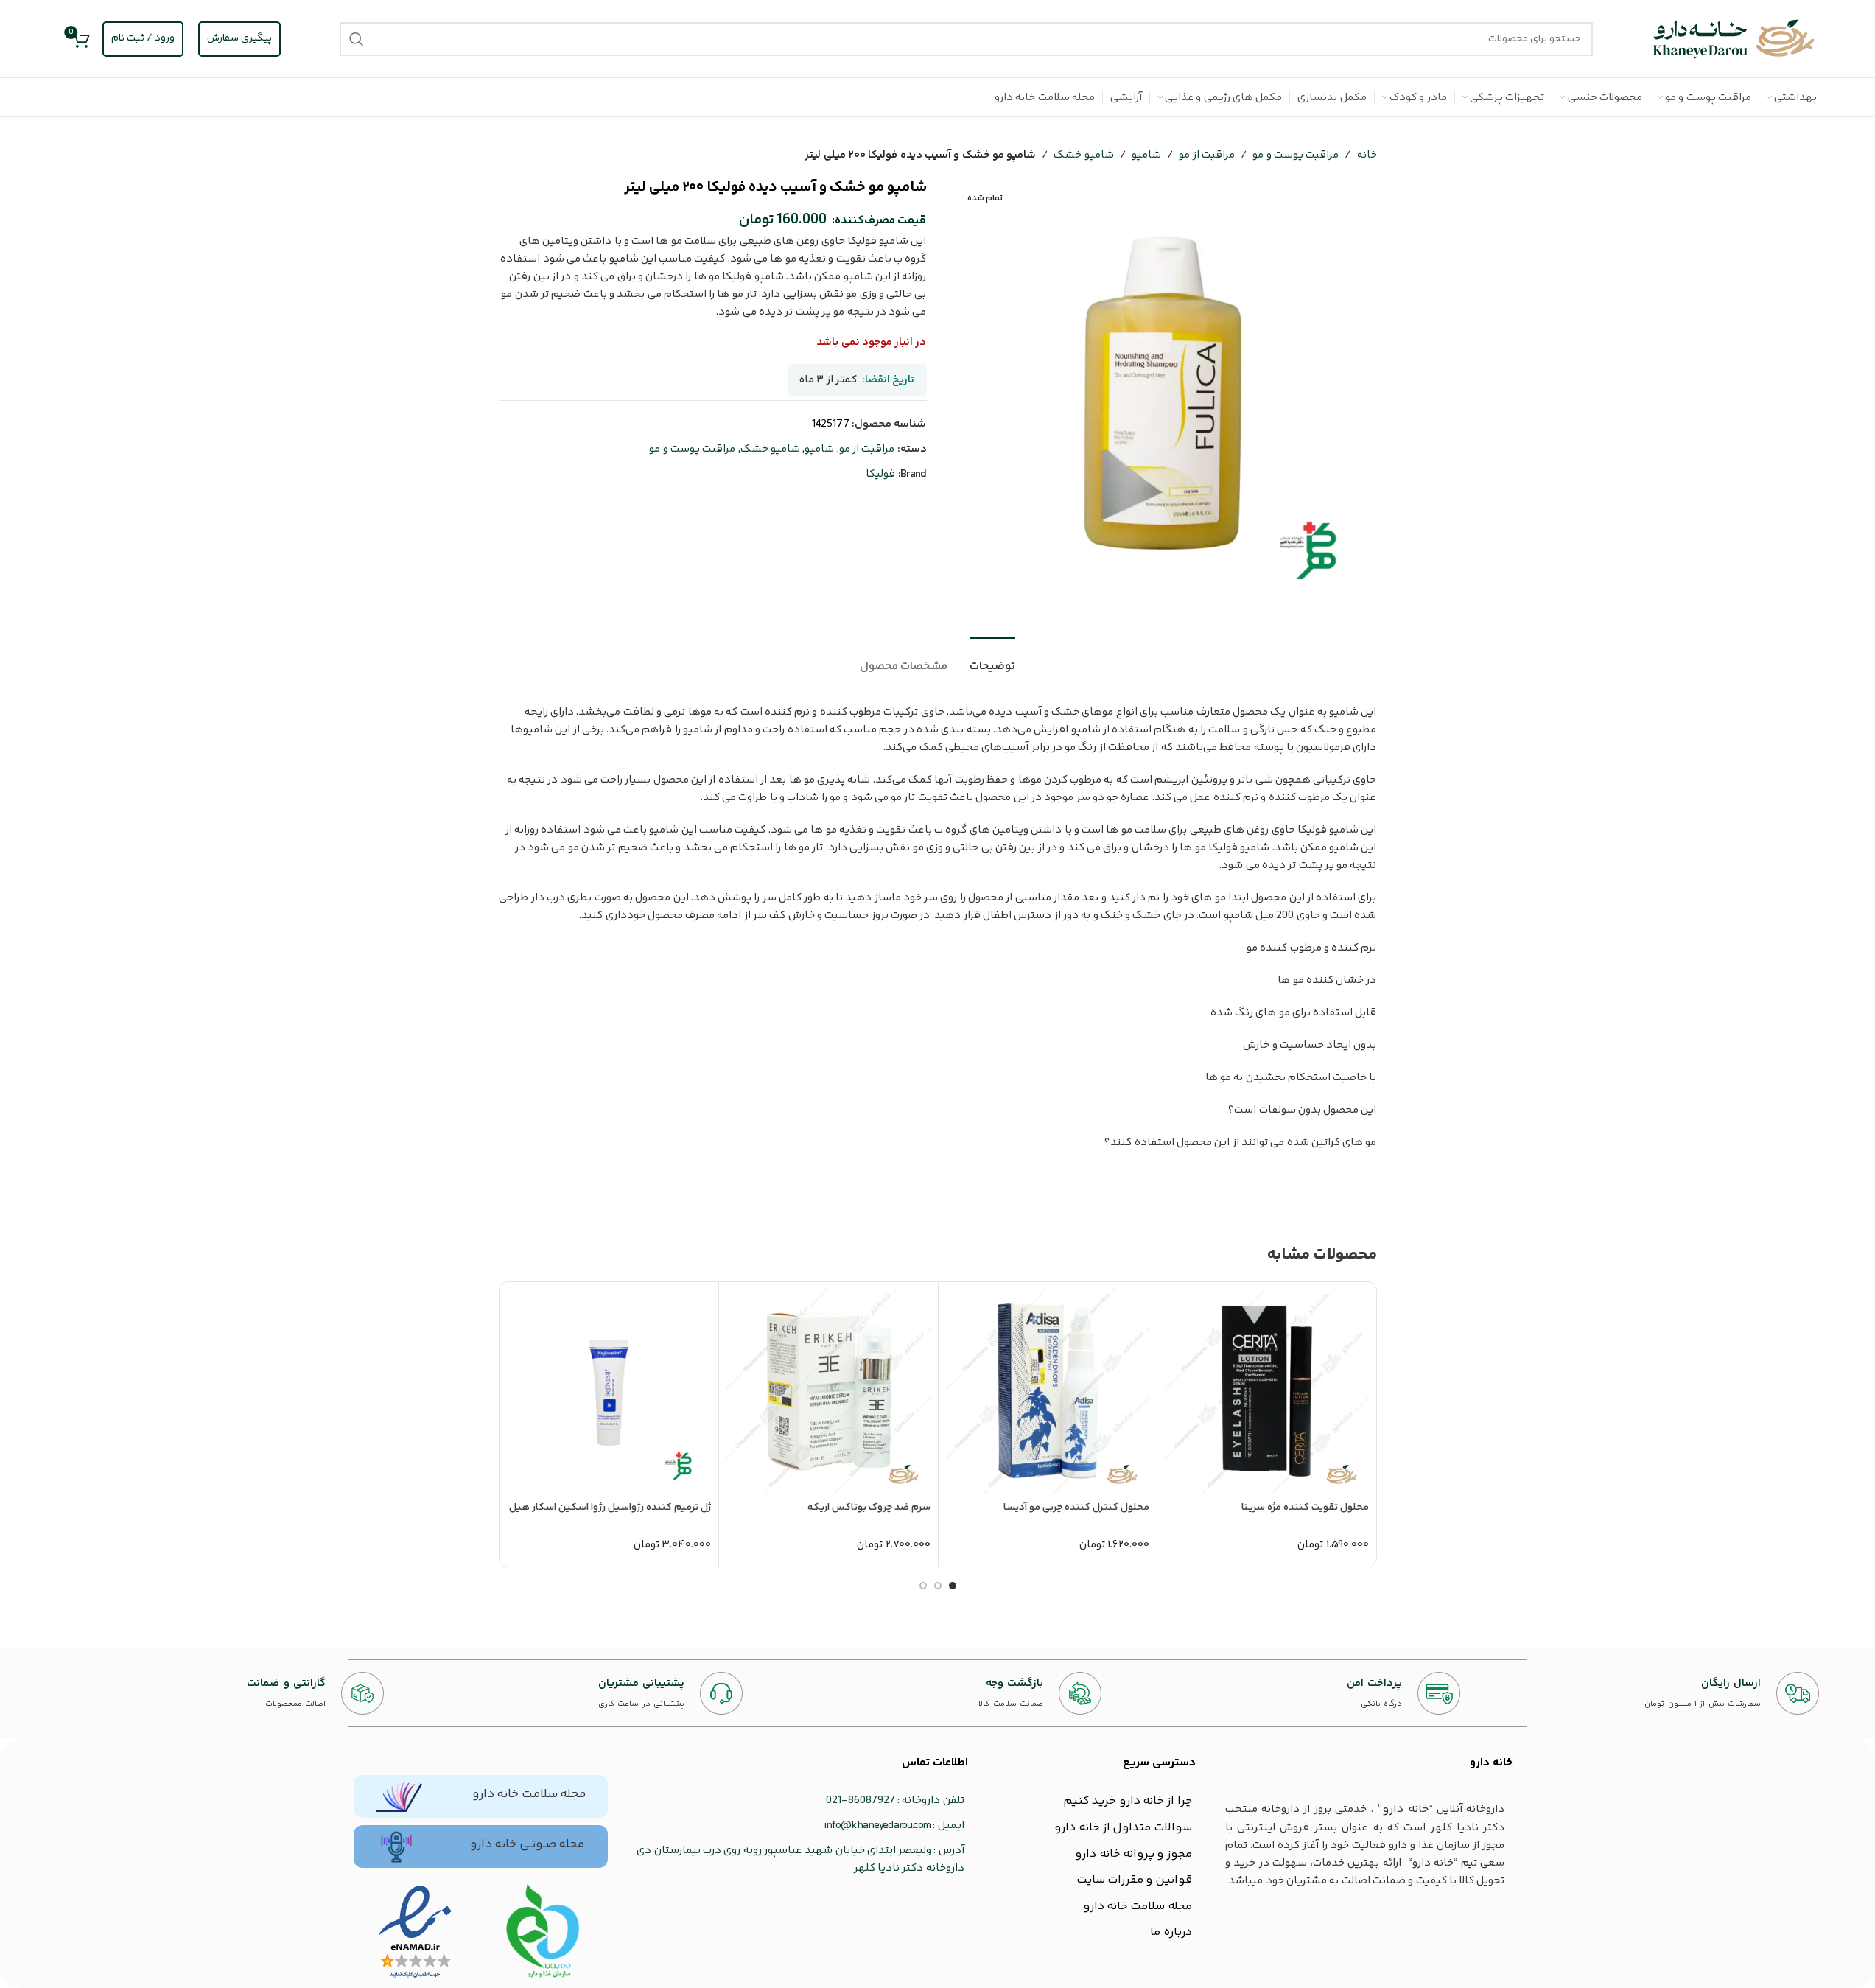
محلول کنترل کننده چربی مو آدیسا (1076, 1508)
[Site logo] (1734, 39)
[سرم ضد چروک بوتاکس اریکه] (828, 1392)
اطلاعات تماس (935, 1763)
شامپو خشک (1083, 155)
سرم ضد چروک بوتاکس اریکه (869, 1508)
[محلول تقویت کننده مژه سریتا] (1267, 1392)
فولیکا (880, 474)
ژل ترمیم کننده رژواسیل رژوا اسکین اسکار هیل (610, 1508)
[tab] (992, 659)
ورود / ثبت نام (143, 38)
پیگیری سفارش (239, 38)
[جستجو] (357, 39)
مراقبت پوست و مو (1296, 155)
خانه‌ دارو (1491, 1763)
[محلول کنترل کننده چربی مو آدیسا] (1048, 1392)
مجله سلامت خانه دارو (529, 1794)
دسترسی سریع (1159, 1763)
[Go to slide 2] (938, 1586)
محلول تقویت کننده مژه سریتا (1305, 1508)
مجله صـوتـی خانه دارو (527, 1844)
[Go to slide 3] (923, 1586)
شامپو (1146, 155)
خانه (1367, 155)
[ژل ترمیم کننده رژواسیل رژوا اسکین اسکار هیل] (610, 1392)
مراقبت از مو (1207, 155)
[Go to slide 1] (953, 1586)
